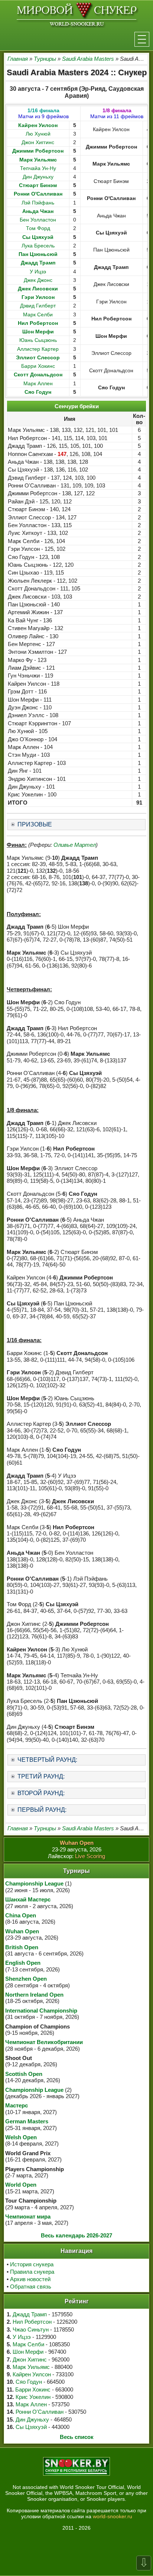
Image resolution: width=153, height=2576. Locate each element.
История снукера (32, 2264)
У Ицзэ (38, 272)
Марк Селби (38, 314)
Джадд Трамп (30, 2314)
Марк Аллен (38, 383)
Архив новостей (30, 2279)
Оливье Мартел (75, 845)
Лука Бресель (38, 246)
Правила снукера (32, 2272)
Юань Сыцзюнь (38, 340)
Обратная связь (31, 2287)
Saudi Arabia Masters (88, 59)
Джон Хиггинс (38, 142)
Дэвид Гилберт (38, 306)
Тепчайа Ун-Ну (38, 168)
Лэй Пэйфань (38, 203)
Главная (18, 59)
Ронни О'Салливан (40, 2412)
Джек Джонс (38, 280)
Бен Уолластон (38, 220)
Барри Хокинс (38, 366)
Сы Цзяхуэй (31, 2427)
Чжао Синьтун (31, 2329)
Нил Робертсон (32, 2322)
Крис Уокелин (33, 2397)
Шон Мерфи (28, 2352)
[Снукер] (77, 14)
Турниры (45, 59)
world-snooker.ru (113, 2516)
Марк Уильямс (31, 2367)
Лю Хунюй (38, 134)
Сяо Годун (29, 2382)
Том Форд (38, 228)
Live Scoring (90, 1856)
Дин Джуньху (38, 177)
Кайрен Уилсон (32, 2374)
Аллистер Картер (38, 349)
